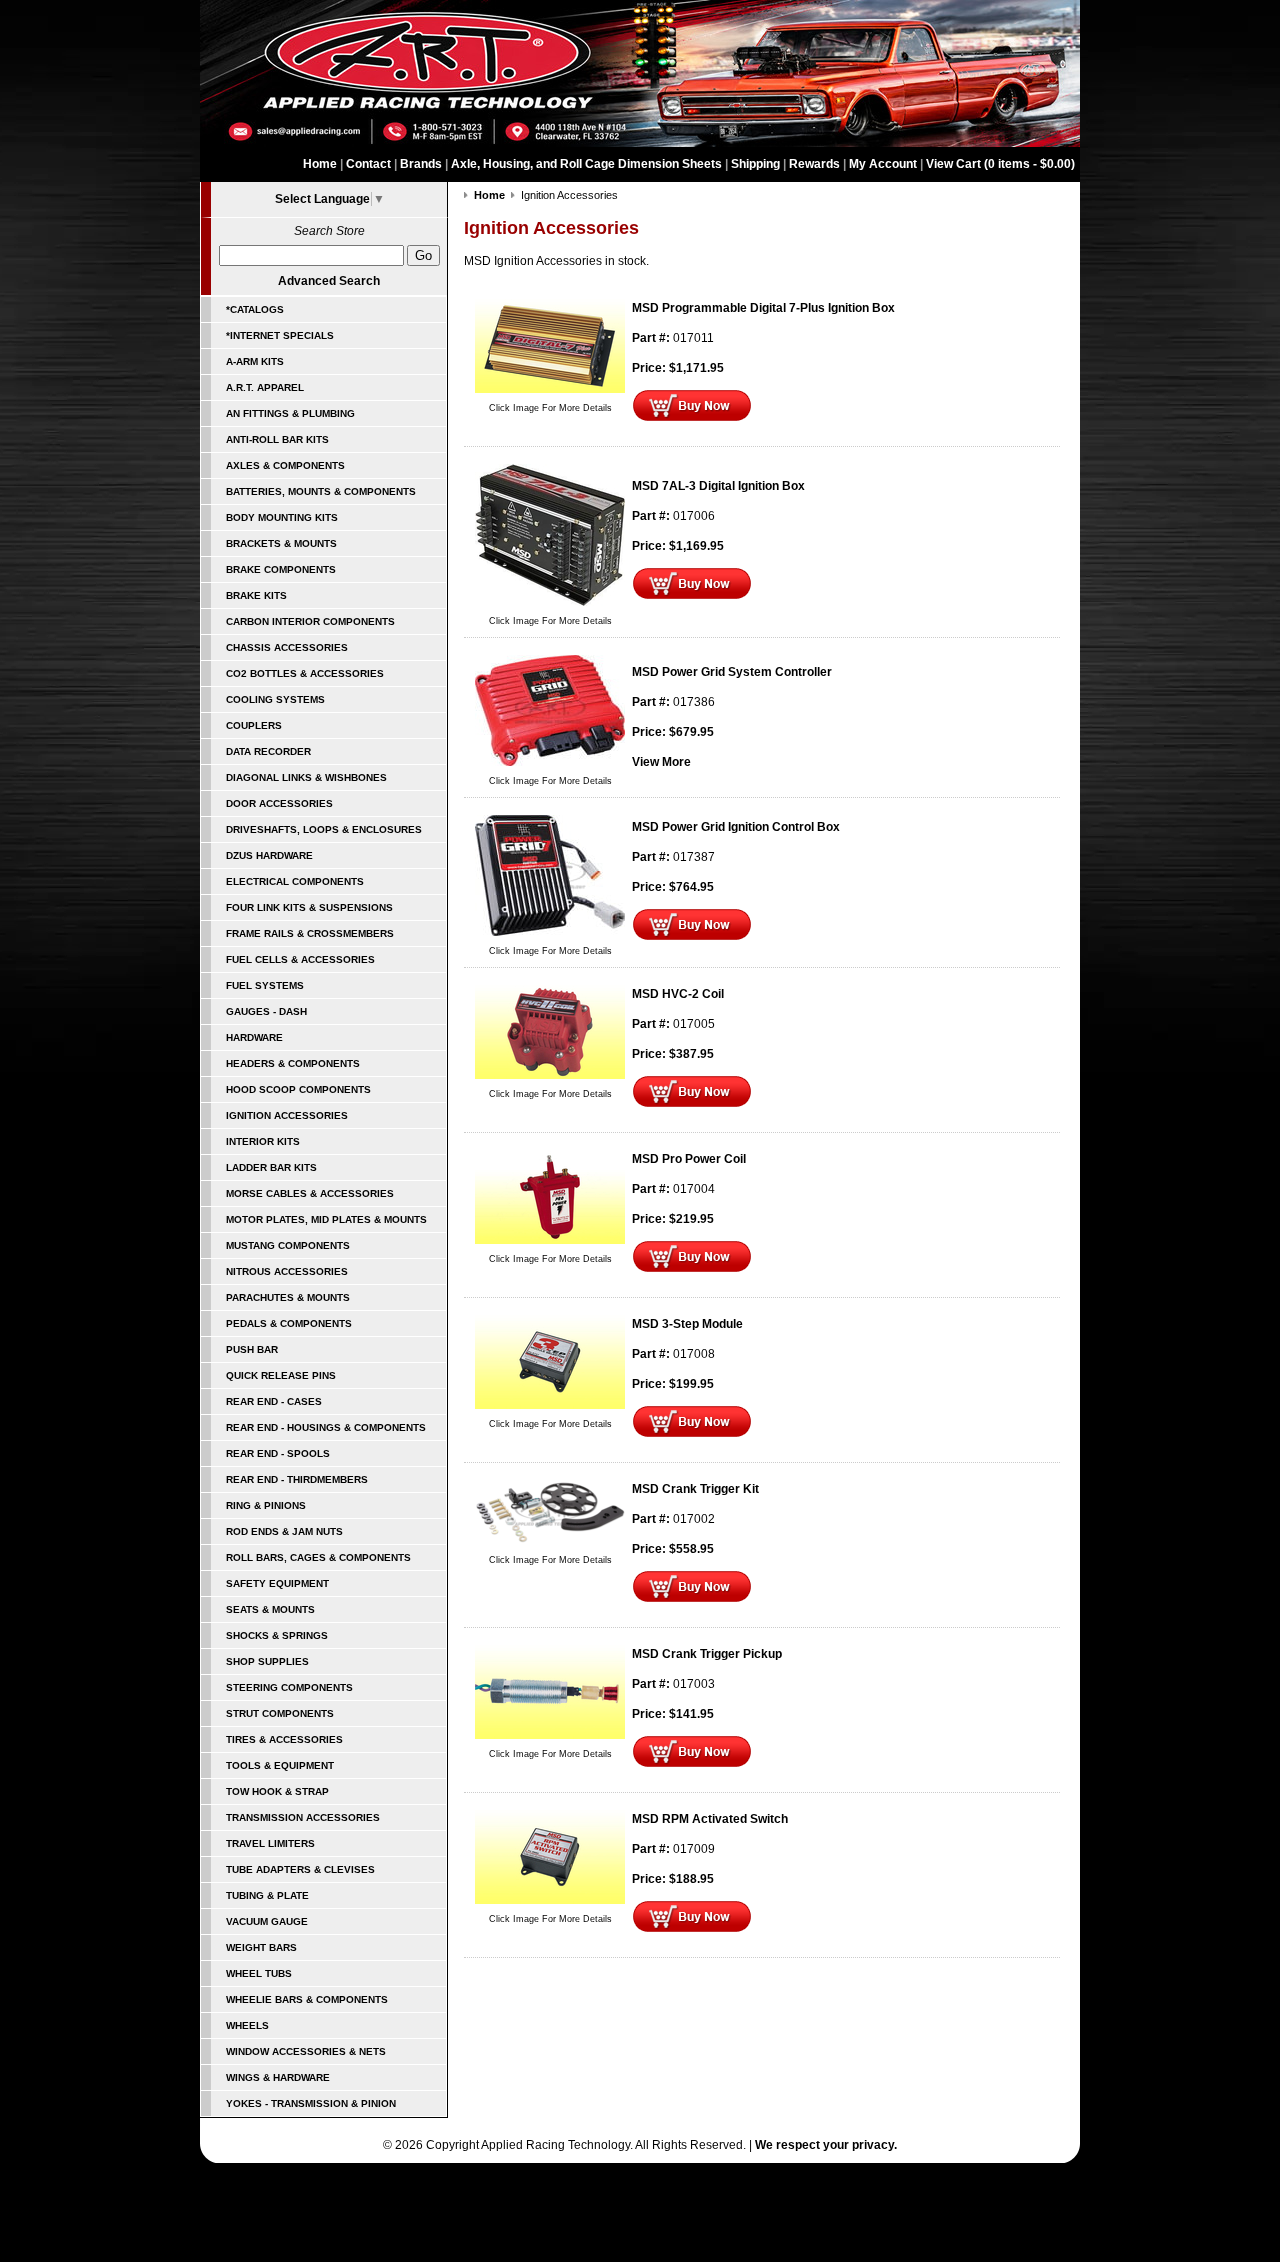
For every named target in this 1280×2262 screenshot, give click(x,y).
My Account (883, 164)
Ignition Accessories (287, 1115)
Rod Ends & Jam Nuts (284, 1531)
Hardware (254, 1037)
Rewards (814, 164)
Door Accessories (279, 803)
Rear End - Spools (278, 1453)
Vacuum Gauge (267, 1921)
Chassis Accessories (287, 647)
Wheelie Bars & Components (307, 1999)
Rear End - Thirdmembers (297, 1479)
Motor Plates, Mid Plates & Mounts (326, 1219)
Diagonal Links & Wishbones (306, 777)
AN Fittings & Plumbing (290, 413)
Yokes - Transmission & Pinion (311, 2103)
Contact (368, 164)
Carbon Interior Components (310, 621)
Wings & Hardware (278, 2077)
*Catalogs (255, 309)
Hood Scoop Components (298, 1089)
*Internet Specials (280, 335)
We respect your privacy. (826, 2145)
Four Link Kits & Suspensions (309, 907)
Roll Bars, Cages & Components (318, 1557)
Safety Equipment (277, 1583)
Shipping (755, 164)
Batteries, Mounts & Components (321, 491)
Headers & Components (293, 1063)
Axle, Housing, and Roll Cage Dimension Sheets (586, 164)
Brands (421, 164)
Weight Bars (261, 1947)
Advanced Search (329, 281)
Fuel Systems (265, 985)
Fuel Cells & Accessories (300, 959)
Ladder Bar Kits (271, 1167)
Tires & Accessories (284, 1739)
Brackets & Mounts (281, 543)
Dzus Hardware (269, 855)
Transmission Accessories (303, 1817)
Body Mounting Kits (282, 517)
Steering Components (289, 1687)
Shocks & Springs (277, 1635)
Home (320, 164)
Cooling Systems (275, 699)
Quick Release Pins (281, 1375)
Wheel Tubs (259, 1973)
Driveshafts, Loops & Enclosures (324, 829)
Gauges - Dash (266, 1011)
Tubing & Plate (267, 1895)
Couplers (254, 725)
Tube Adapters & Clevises (300, 1869)
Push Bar (252, 1349)
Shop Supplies (267, 1661)
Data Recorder (268, 751)
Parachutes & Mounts (288, 1297)
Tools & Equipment (280, 1765)
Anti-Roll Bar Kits (277, 439)
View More (661, 762)
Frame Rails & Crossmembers (310, 933)
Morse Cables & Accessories (310, 1193)
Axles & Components (285, 465)
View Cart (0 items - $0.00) (1000, 164)
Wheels (247, 2025)
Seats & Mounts (270, 1609)
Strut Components (280, 1713)
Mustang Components (288, 1245)
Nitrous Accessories (287, 1271)
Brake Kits (256, 595)
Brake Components (281, 569)
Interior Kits (263, 1141)
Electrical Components (295, 881)
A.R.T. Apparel (265, 387)
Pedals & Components (289, 1323)
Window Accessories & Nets (306, 2051)
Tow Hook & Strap (277, 1791)
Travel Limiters (270, 1843)
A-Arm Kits (255, 361)
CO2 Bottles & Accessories (305, 673)
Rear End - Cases (274, 1401)
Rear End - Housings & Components (326, 1427)
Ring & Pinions (266, 1505)
